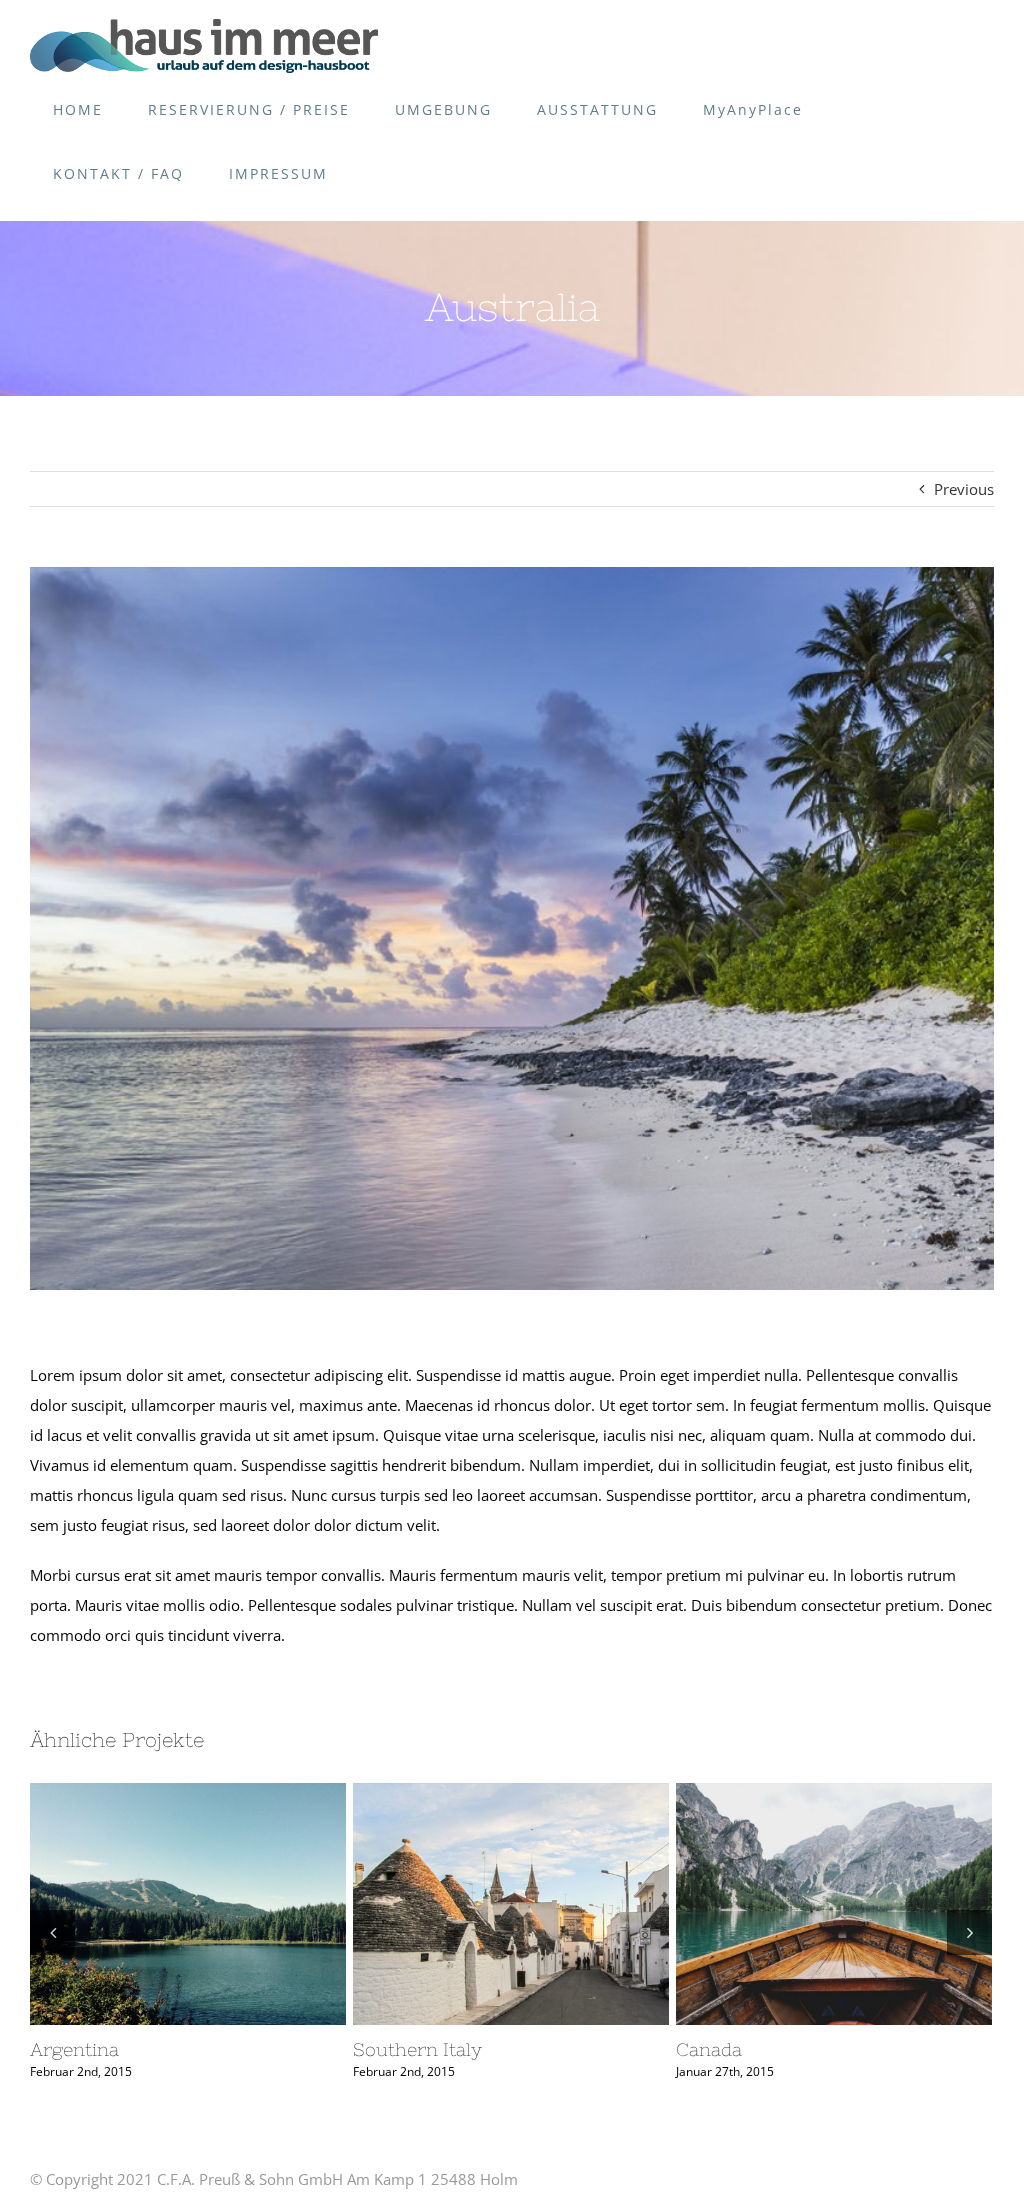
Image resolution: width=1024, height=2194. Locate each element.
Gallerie (224, 1904)
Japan (474, 1904)
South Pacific (834, 1794)
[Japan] (511, 1904)
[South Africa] (188, 1904)
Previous (964, 489)
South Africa (151, 1904)
